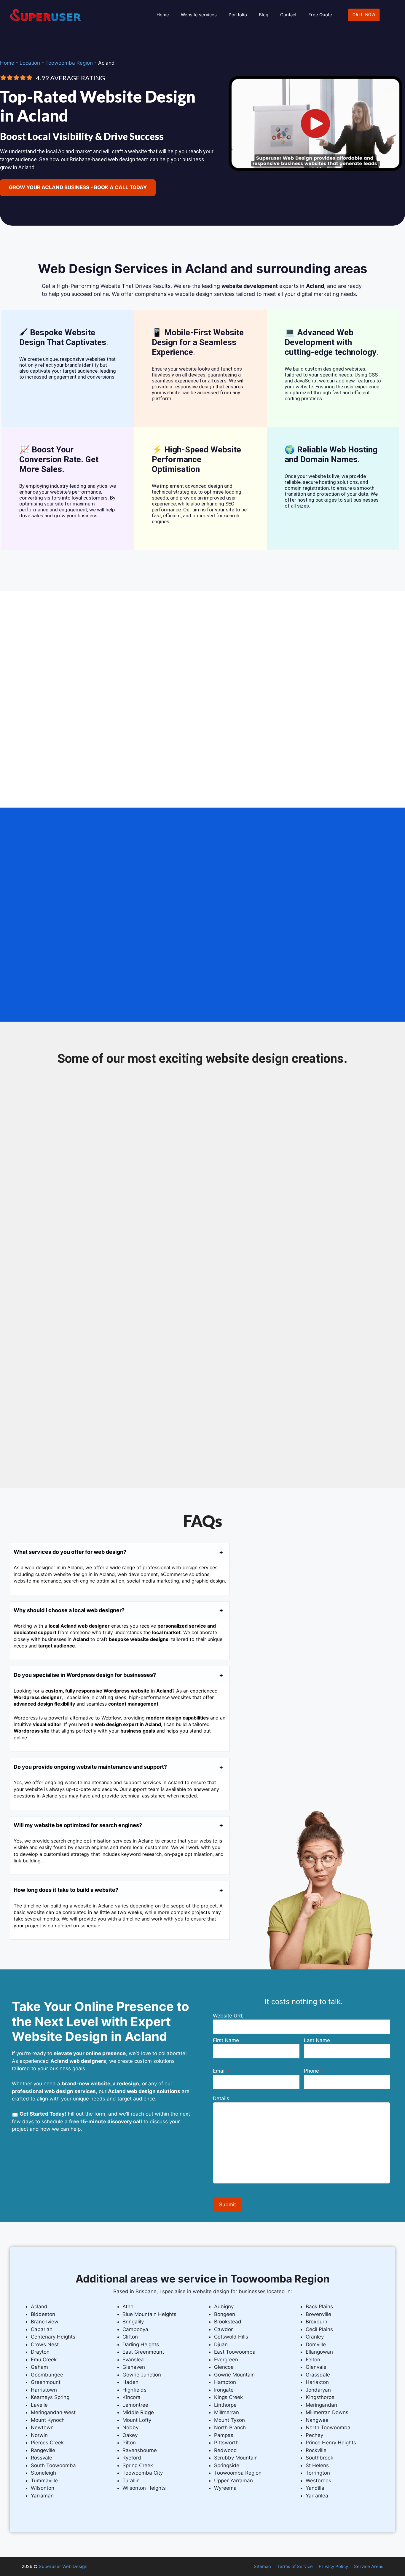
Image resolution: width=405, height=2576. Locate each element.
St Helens (317, 2465)
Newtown (42, 2427)
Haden (130, 2382)
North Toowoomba (328, 2427)
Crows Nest (45, 2344)
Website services (199, 15)
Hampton (225, 2382)
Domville (316, 2344)
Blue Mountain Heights (149, 2314)
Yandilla (315, 2488)
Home (163, 15)
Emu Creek (44, 2360)
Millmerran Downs (327, 2412)
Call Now (364, 15)
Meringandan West (53, 2412)
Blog (264, 15)
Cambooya (135, 2329)
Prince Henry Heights (331, 2443)
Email (219, 2071)
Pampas (224, 2435)
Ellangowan (319, 2352)
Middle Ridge (138, 2412)
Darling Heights (141, 2344)
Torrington (318, 2473)
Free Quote (320, 15)
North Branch (230, 2427)
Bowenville (318, 2314)
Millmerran (227, 2412)
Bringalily (133, 2322)
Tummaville (44, 2481)
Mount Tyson (229, 2420)
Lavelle (39, 2405)
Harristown (44, 2390)
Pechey (314, 2435)
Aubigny (224, 2307)
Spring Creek (138, 2465)
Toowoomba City (143, 2473)
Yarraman (42, 2496)
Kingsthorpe (320, 2397)
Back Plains (319, 2307)
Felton (313, 2360)
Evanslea (133, 2360)
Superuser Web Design (63, 2566)
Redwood (225, 2450)
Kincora (131, 2397)
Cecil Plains (319, 2329)
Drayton (40, 2352)
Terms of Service (295, 2566)
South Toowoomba (53, 2465)
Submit (228, 2205)
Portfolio (238, 15)
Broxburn (316, 2322)
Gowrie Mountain (234, 2375)
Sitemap (262, 2566)
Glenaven (134, 2367)
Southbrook (319, 2458)
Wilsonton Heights (144, 2488)
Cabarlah (42, 2329)
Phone (311, 2071)
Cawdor (223, 2329)
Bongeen (225, 2314)
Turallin (131, 2481)
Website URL (228, 2016)
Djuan (221, 2344)
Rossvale (42, 2458)
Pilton (129, 2443)
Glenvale (316, 2367)
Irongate (224, 2390)
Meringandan (321, 2405)
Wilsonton (43, 2488)
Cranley (315, 2337)
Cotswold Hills (231, 2337)
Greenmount (46, 2382)
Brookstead (228, 2322)
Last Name (317, 2040)
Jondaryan (318, 2390)
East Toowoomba (235, 2352)
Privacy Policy (333, 2566)
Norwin (39, 2435)
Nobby (130, 2427)
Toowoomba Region (69, 63)
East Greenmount (143, 2352)
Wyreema (225, 2488)
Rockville (316, 2450)
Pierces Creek (47, 2443)
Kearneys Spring (50, 2397)
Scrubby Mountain (236, 2458)
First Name (226, 2040)
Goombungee (47, 2375)
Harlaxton (317, 2382)
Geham (39, 2367)
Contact (288, 15)
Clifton (130, 2337)
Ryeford (132, 2458)
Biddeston (43, 2314)
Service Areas (369, 2566)
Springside (227, 2465)
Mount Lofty (137, 2420)
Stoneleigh (43, 2473)
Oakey (130, 2435)
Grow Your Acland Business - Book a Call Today (78, 187)
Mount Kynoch (48, 2420)
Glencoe (224, 2367)
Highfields (134, 2390)
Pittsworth (226, 2443)
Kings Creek (228, 2397)
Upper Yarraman (233, 2481)
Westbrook (318, 2481)
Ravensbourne (140, 2450)
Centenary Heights (53, 2337)
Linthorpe (225, 2405)
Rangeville (43, 2450)
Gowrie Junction (142, 2375)
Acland (39, 2307)
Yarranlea (317, 2496)
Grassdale (318, 2375)
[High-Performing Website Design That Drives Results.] (315, 172)
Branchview (45, 2322)
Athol (129, 2307)
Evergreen (226, 2360)
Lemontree (135, 2405)
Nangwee (317, 2420)
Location (30, 63)
